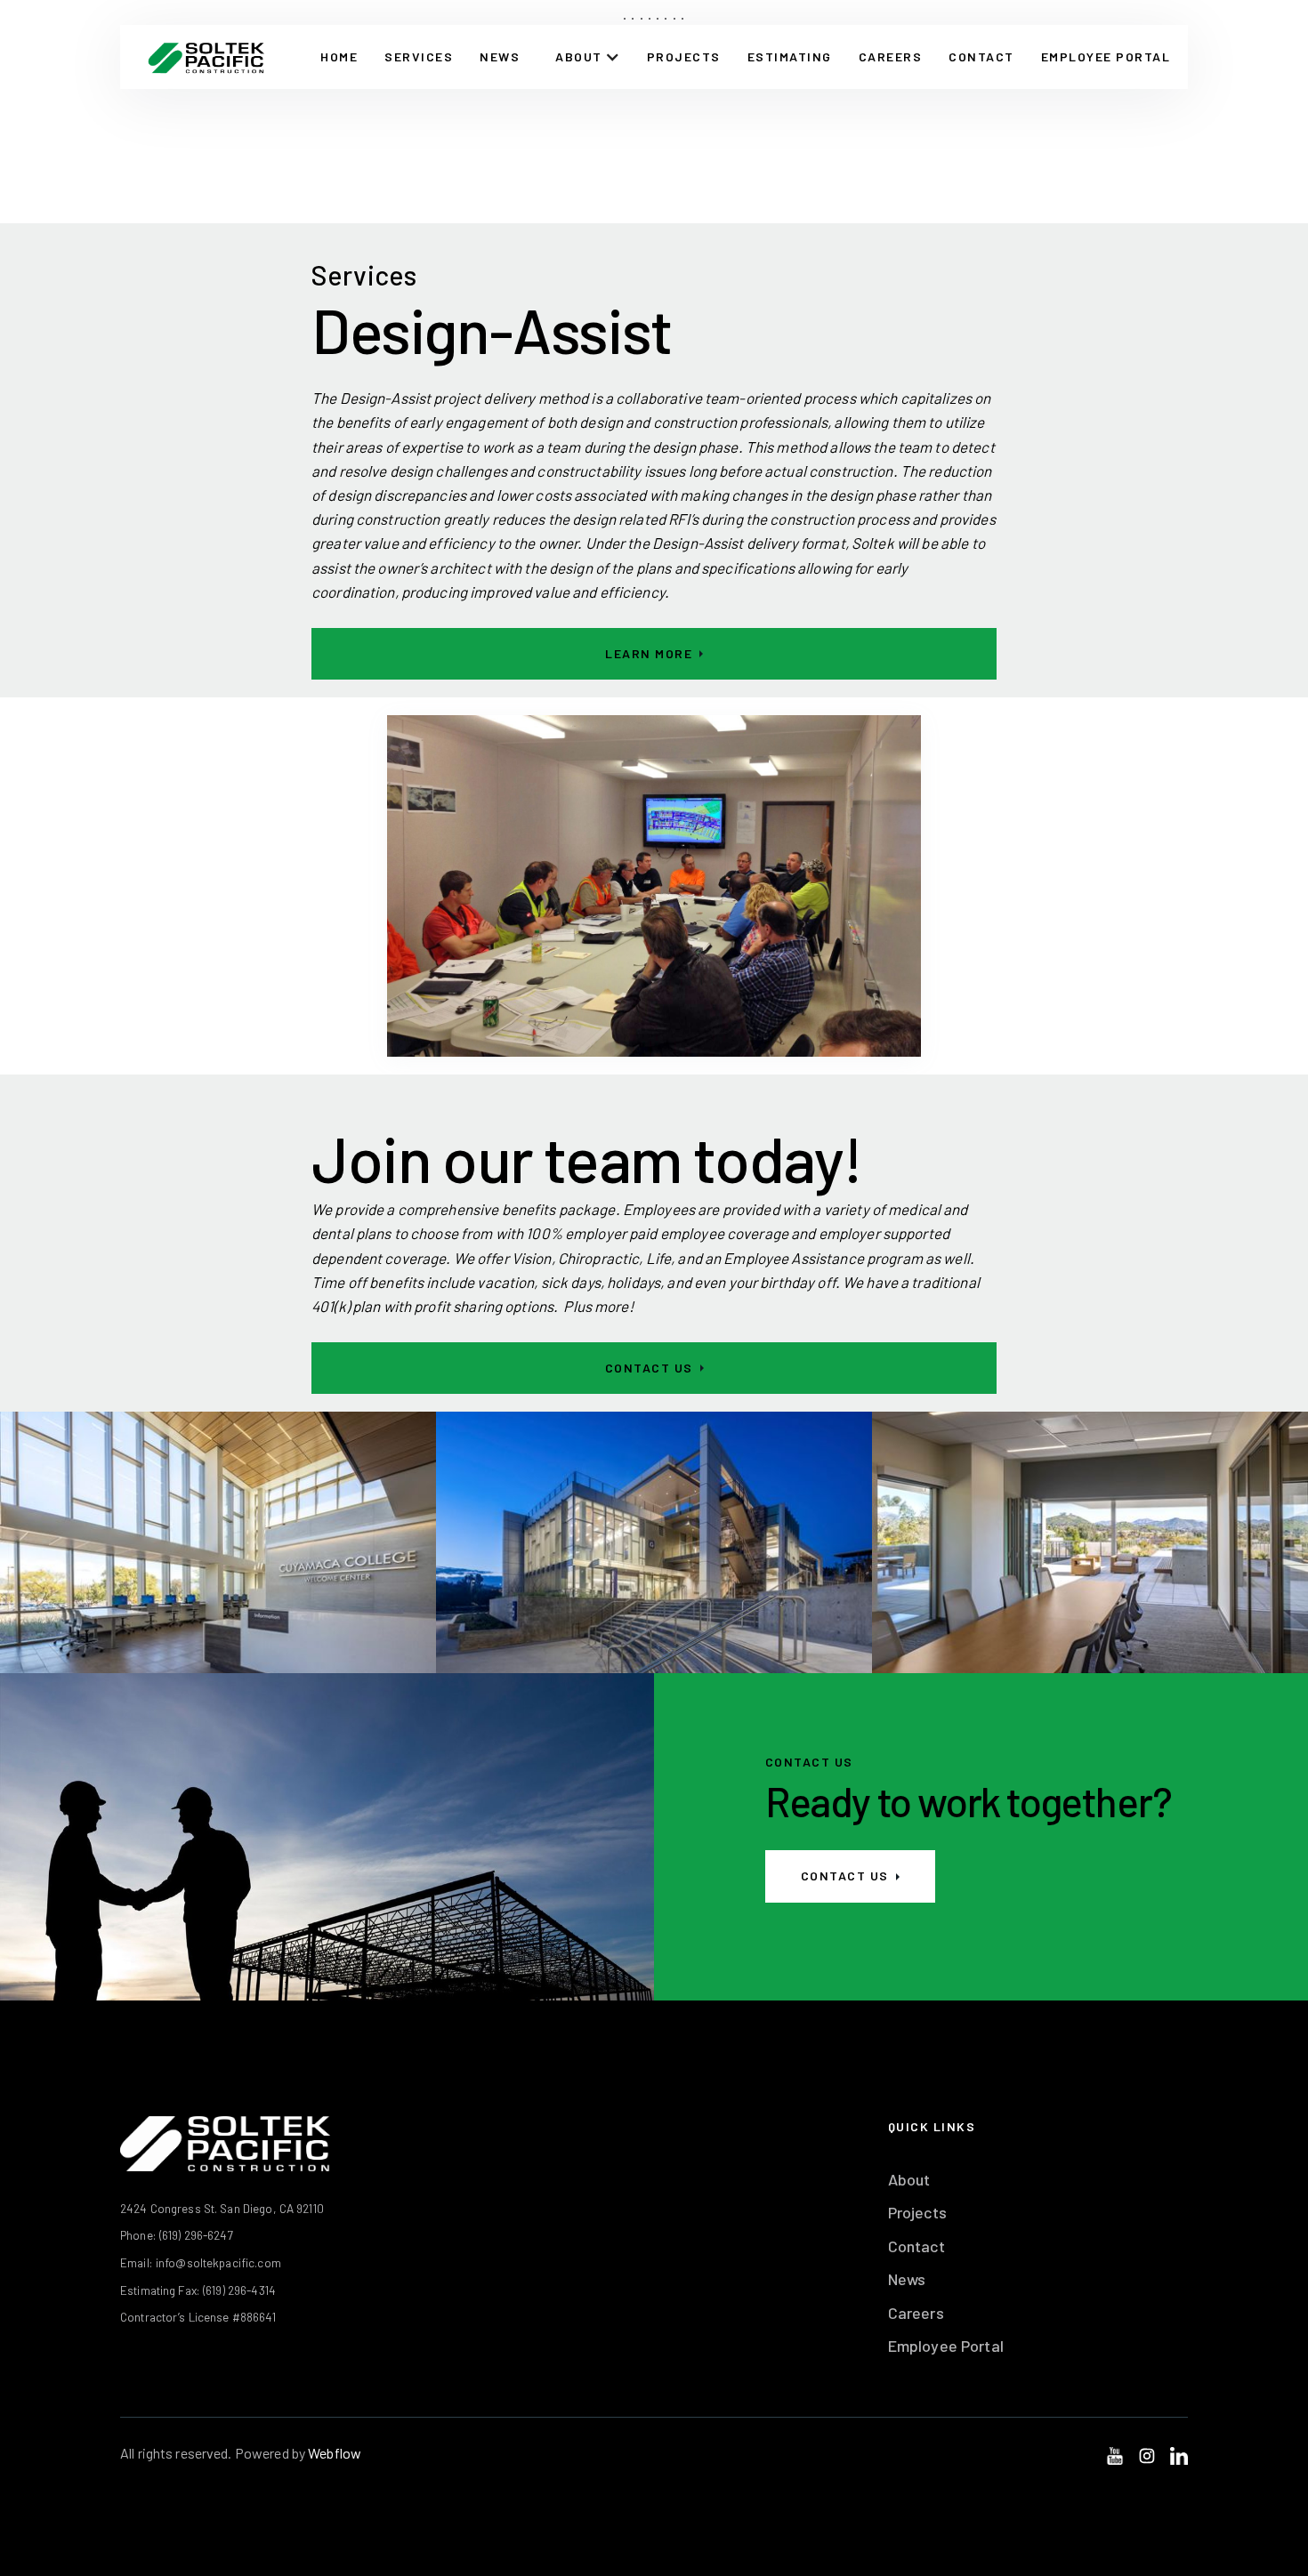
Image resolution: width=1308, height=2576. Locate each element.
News (500, 56)
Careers (891, 56)
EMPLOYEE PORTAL (1106, 56)
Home (339, 56)
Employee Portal (946, 2346)
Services (419, 56)
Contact (916, 2246)
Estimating (790, 56)
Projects (684, 56)
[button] (588, 57)
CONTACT (981, 56)
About (909, 2179)
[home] (206, 57)
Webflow (335, 2453)
